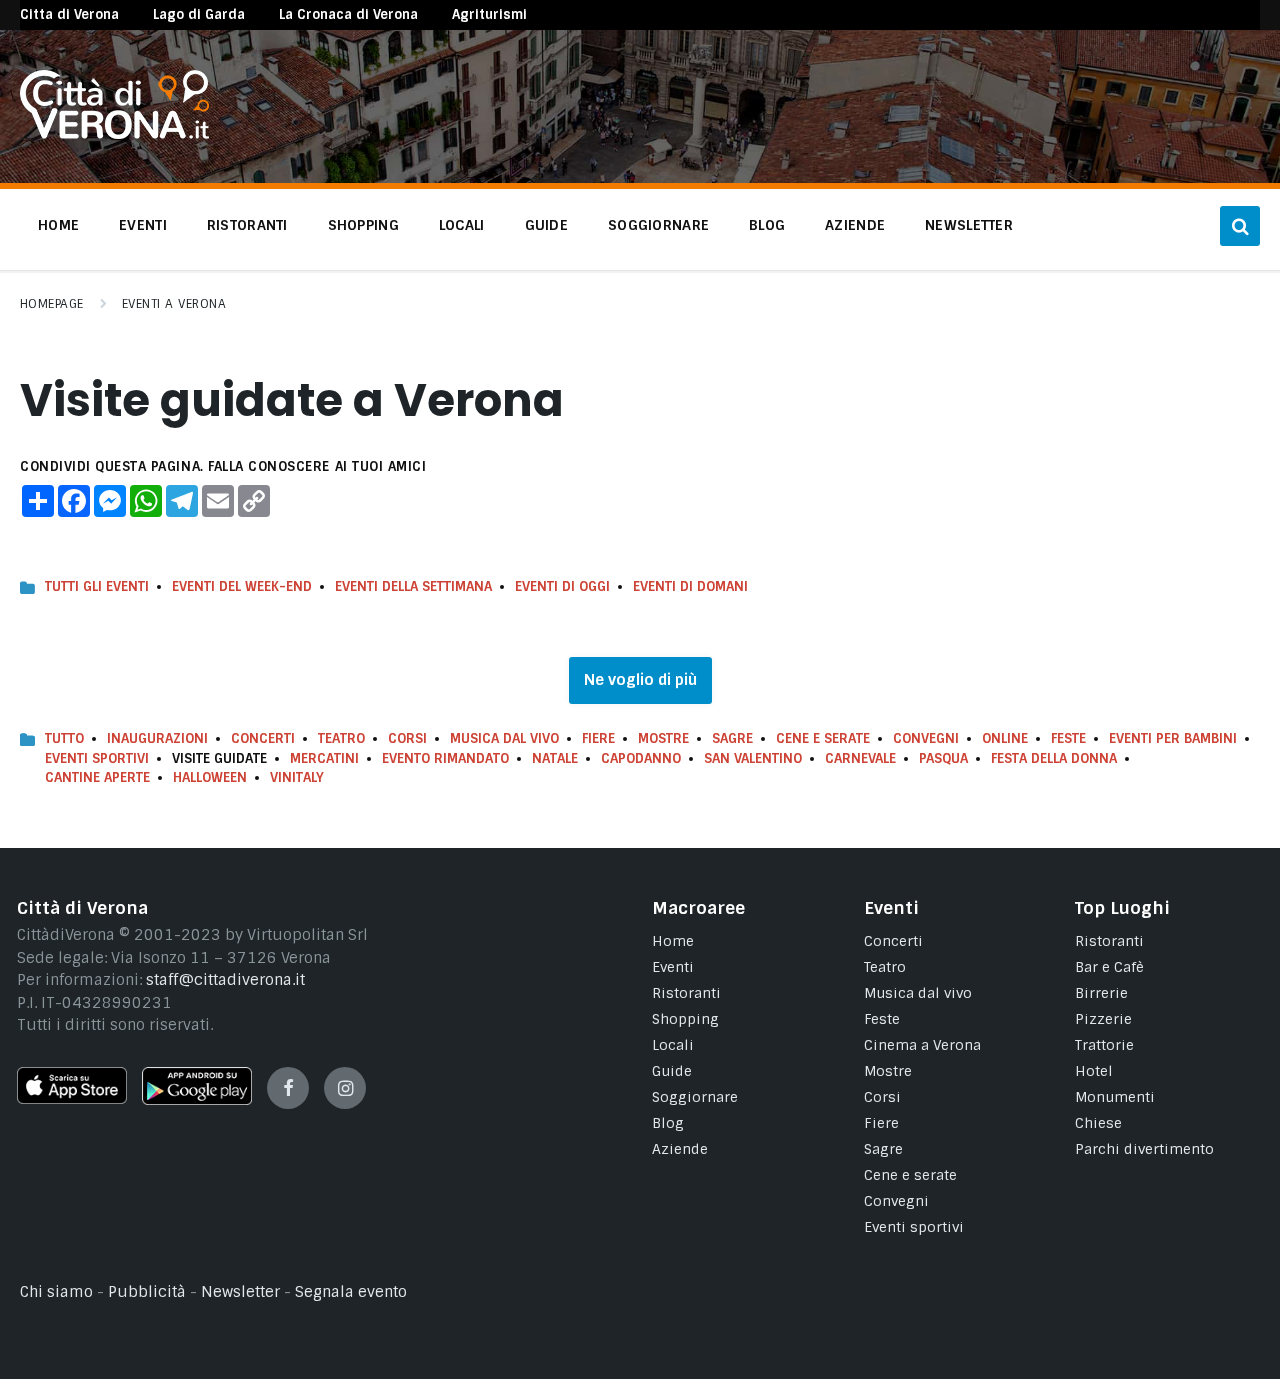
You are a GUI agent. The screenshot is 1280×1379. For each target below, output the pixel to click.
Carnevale (860, 758)
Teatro (341, 738)
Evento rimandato (445, 758)
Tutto (64, 738)
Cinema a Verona (922, 1045)
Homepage (52, 304)
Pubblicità (147, 1292)
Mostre (663, 738)
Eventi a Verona (174, 304)
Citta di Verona (69, 14)
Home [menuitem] (58, 225)
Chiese (1098, 1123)
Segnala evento (351, 1292)
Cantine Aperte (97, 777)
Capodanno (641, 758)
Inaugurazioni (157, 738)
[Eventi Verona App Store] (72, 1099)
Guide (672, 1071)
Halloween (210, 777)
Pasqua (943, 758)
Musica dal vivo (504, 738)
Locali (673, 1045)
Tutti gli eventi (97, 586)
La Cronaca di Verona (348, 14)
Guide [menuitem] (546, 225)
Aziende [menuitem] (855, 225)
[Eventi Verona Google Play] (197, 1100)
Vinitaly (297, 777)
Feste (1068, 738)
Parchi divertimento (1144, 1149)
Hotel (1094, 1071)
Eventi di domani (690, 586)
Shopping (685, 1019)
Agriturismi (489, 14)
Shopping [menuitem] (363, 225)
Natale (555, 758)
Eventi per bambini (1173, 738)
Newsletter (240, 1292)
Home (673, 941)
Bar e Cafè (1109, 967)
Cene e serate (823, 738)
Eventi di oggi (562, 586)
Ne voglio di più (640, 680)
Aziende (680, 1149)
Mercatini (324, 758)
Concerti (263, 738)
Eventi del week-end (242, 586)
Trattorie (1104, 1045)
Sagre (732, 738)
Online (1005, 738)
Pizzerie (1103, 1019)
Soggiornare (695, 1097)
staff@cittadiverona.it (225, 980)
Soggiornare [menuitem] (658, 225)
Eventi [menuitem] (143, 225)
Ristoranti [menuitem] (247, 225)
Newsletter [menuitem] (969, 225)
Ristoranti (686, 993)
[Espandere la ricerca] (1240, 226)
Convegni (926, 738)
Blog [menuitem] (767, 225)
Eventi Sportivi (97, 758)
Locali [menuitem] (462, 225)
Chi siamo (56, 1292)
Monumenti (1115, 1097)
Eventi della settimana (413, 586)
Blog (668, 1123)
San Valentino (753, 758)
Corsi (407, 738)
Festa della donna (1054, 758)
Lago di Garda (199, 14)
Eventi (673, 967)
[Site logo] (114, 134)
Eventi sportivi (914, 1227)
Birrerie (1101, 993)
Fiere (598, 738)
